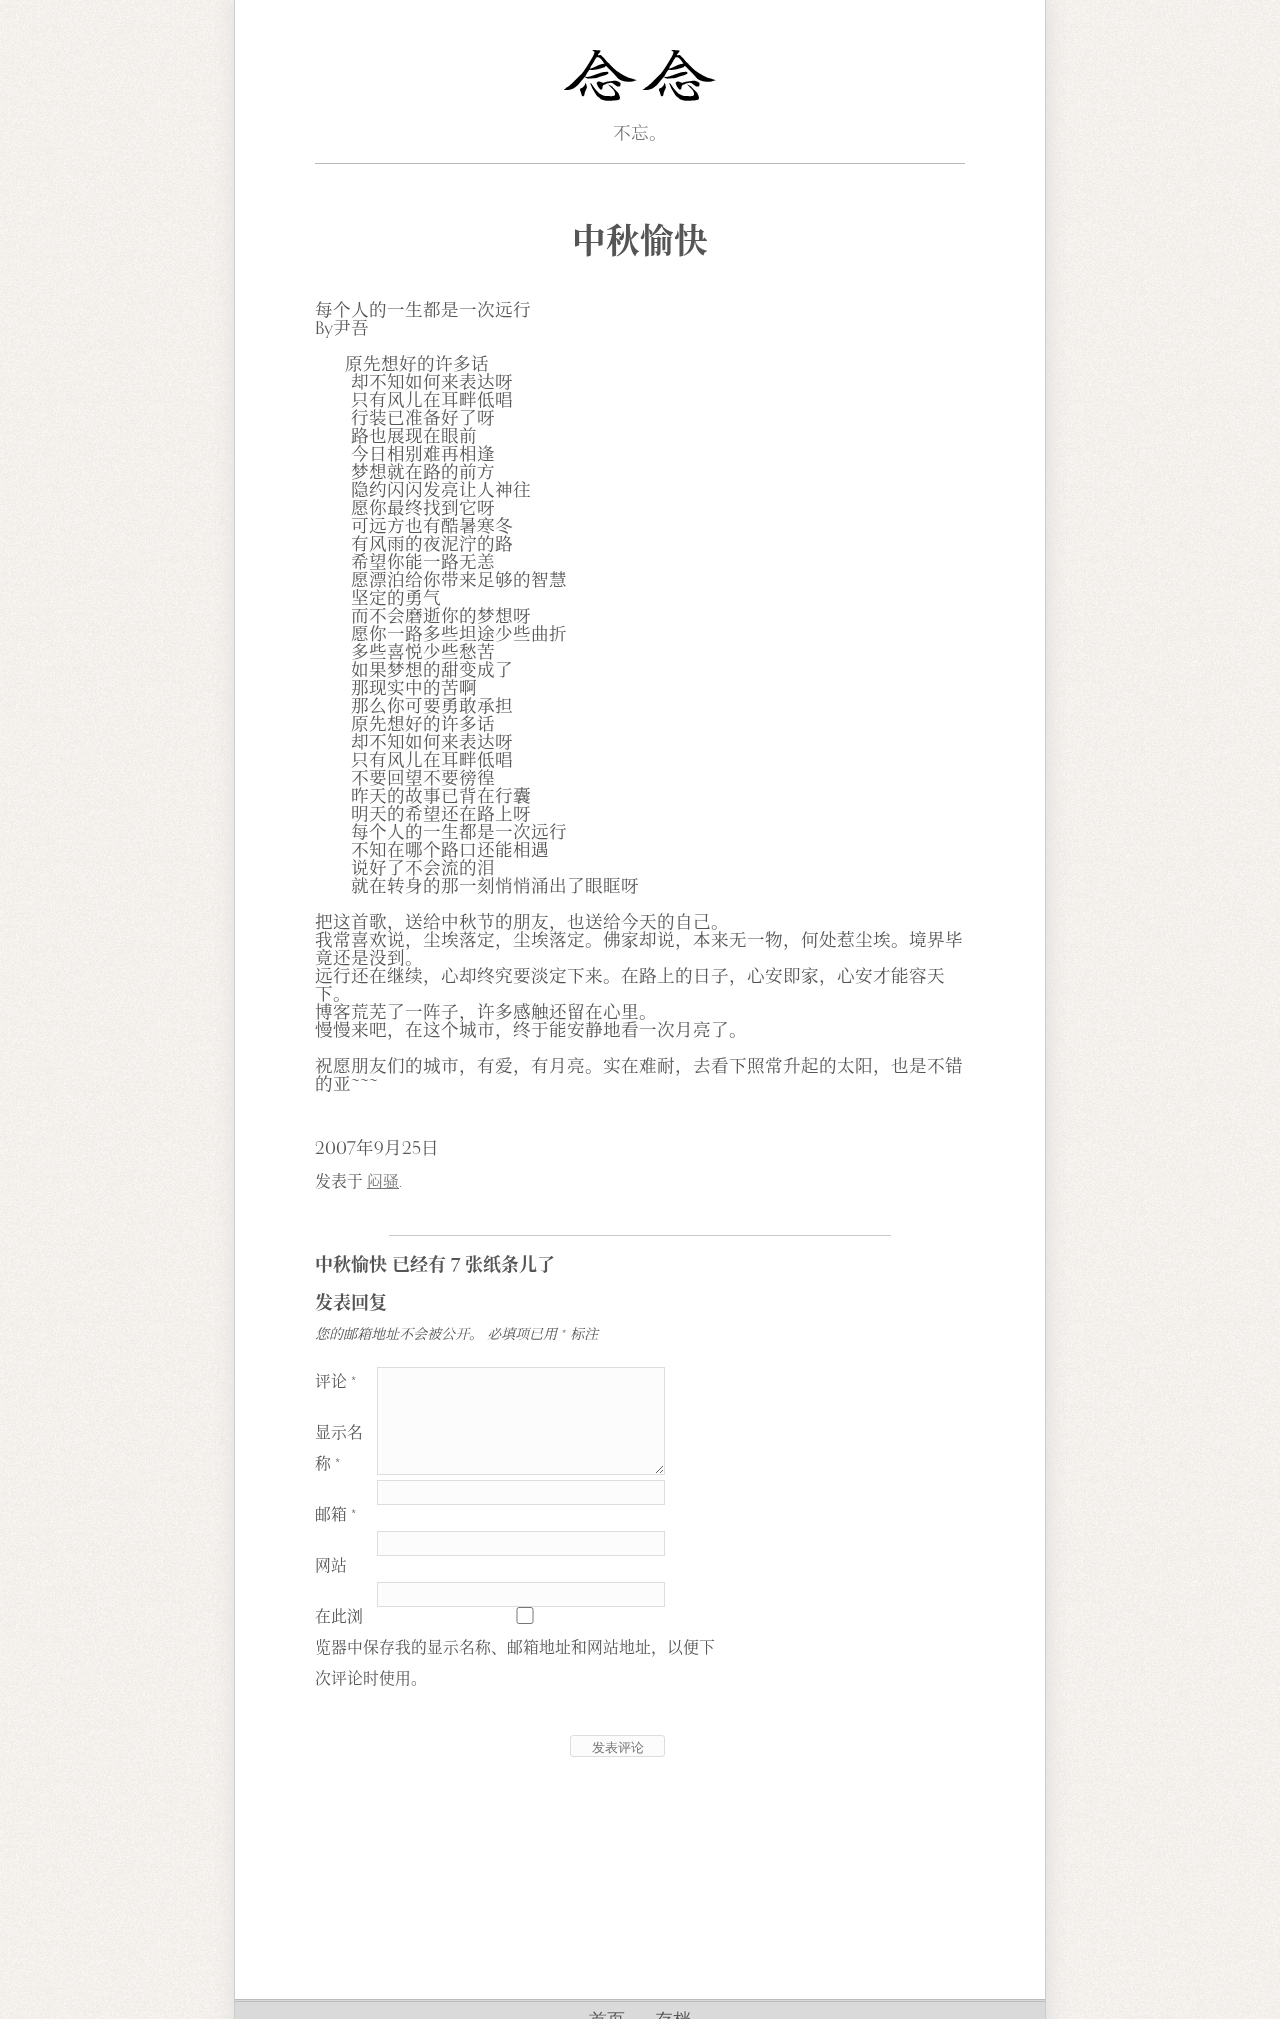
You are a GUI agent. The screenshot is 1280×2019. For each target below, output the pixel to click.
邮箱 (335, 1515)
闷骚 (383, 1182)
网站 (331, 1566)
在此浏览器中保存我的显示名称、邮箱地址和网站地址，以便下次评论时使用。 (515, 1648)
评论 (335, 1382)
